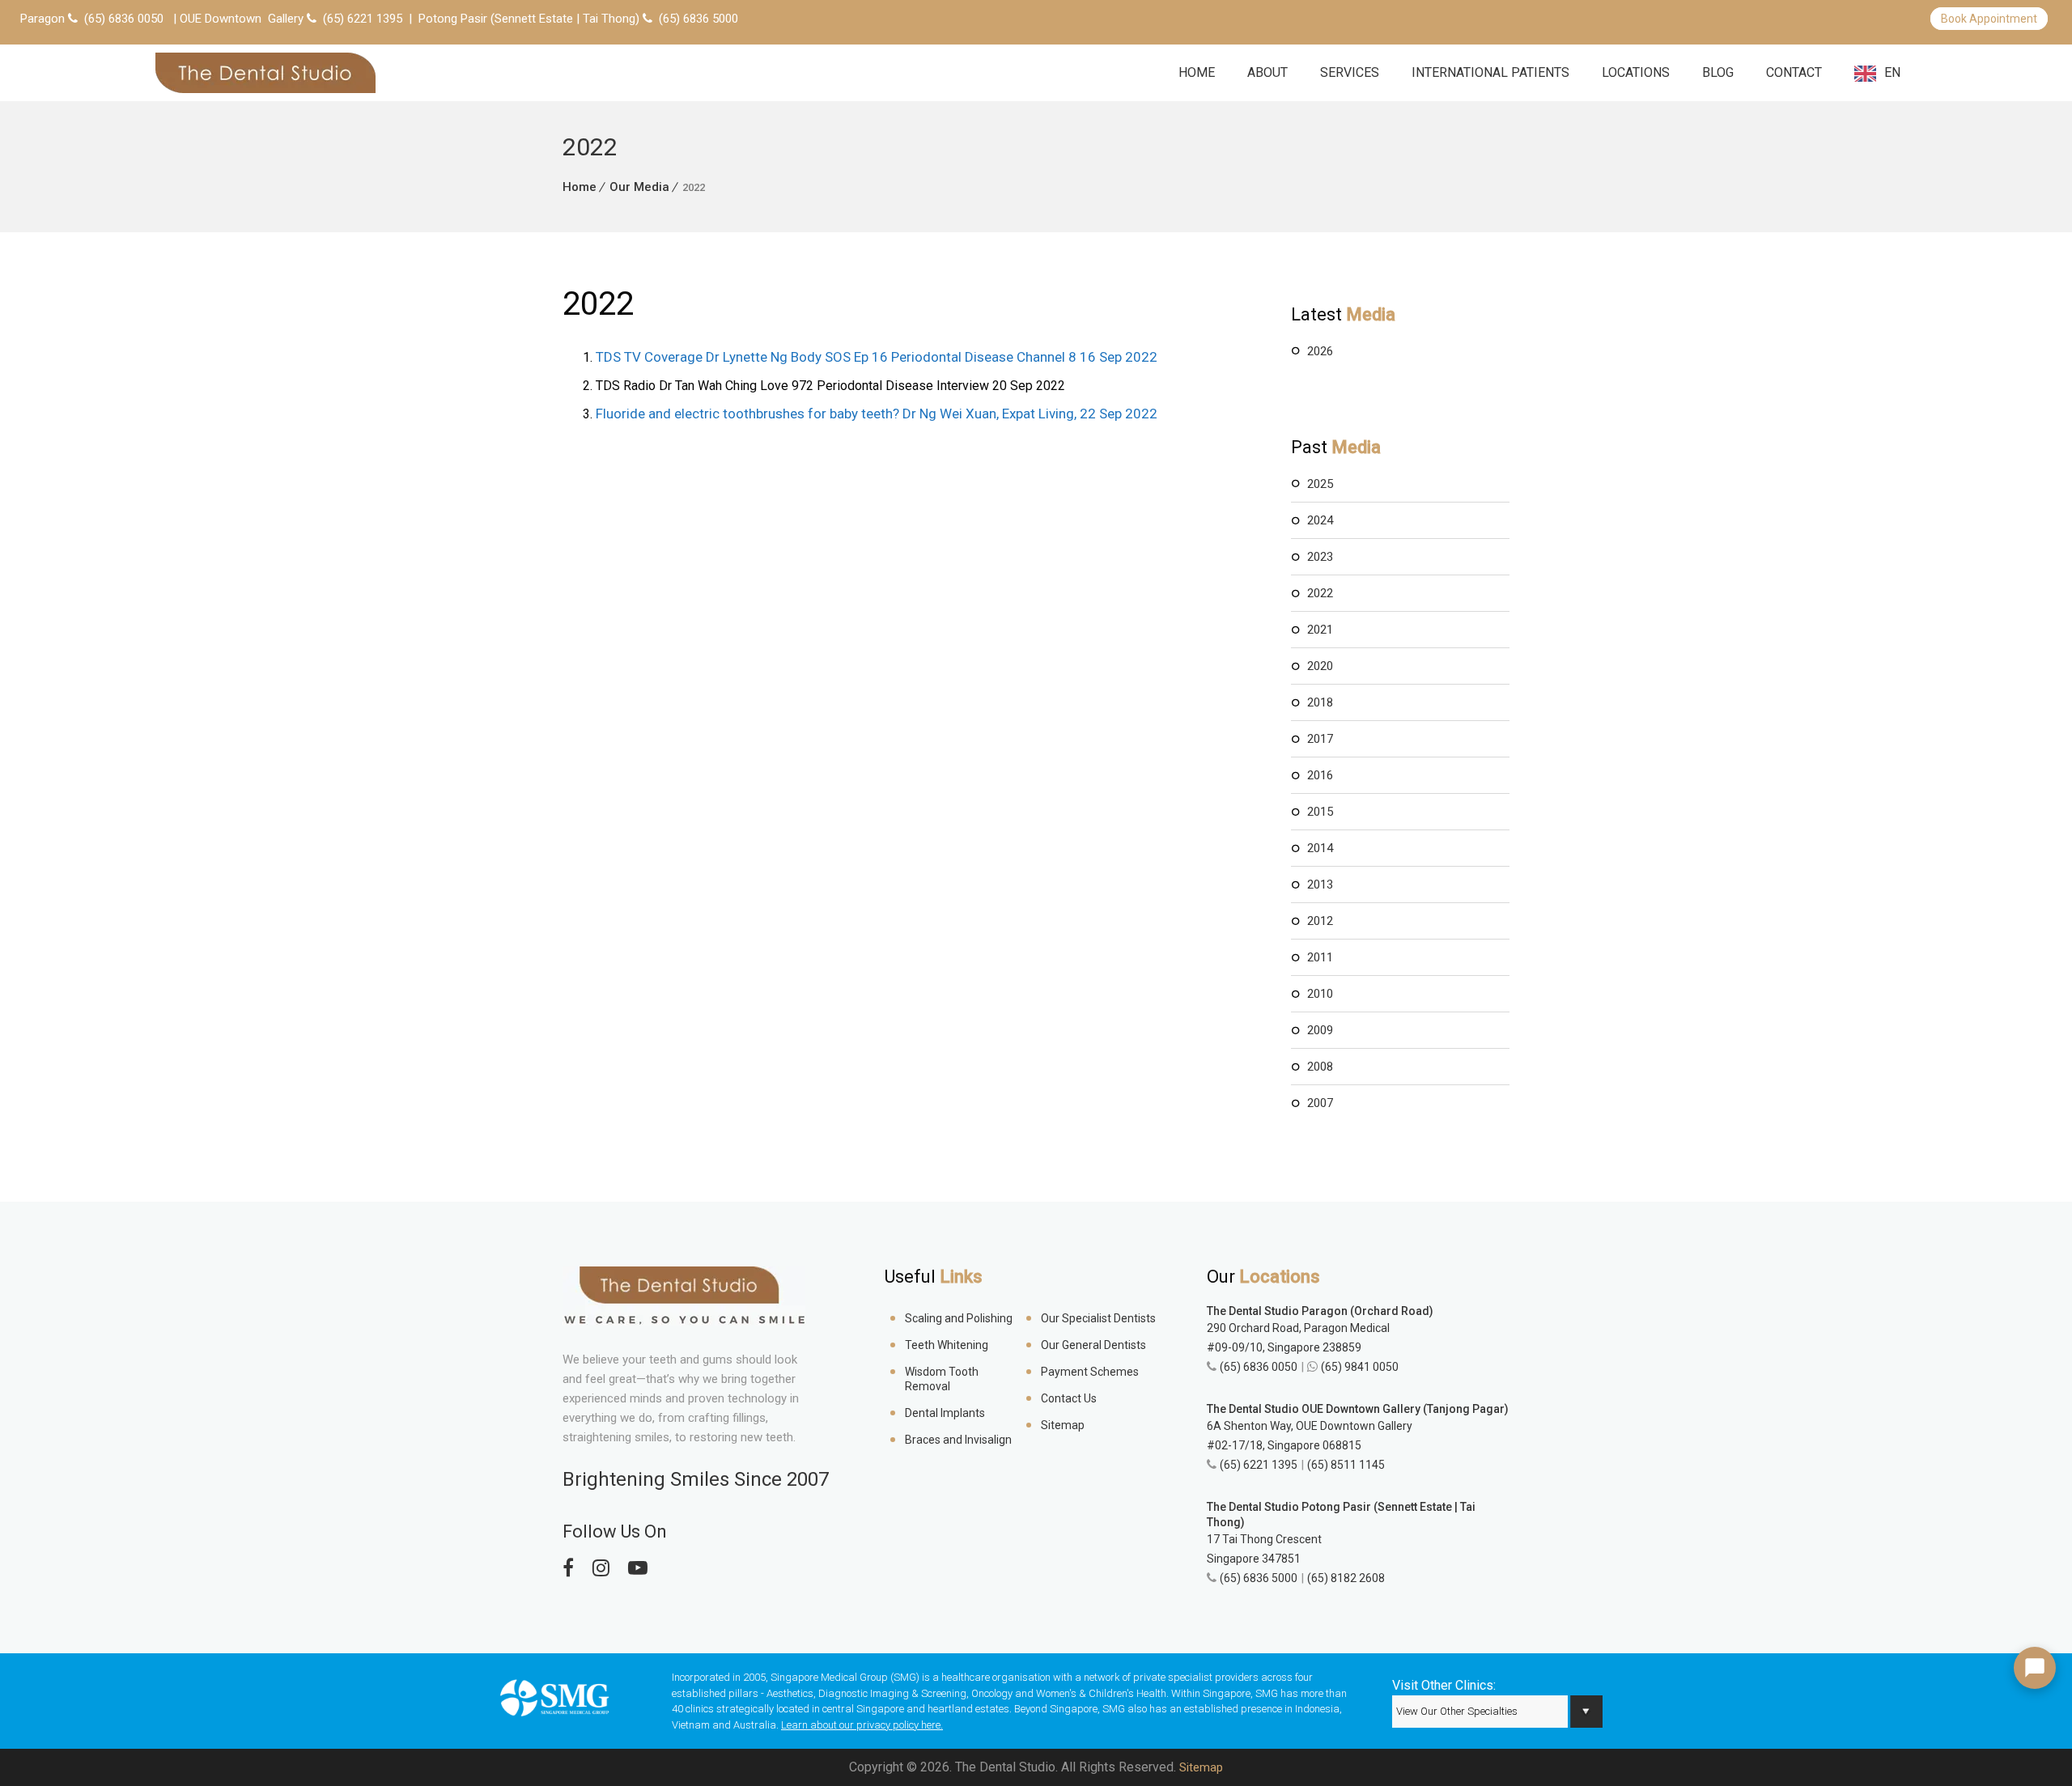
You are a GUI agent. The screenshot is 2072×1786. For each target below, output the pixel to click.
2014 (1320, 848)
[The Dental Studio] (265, 73)
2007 (1320, 1103)
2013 (1320, 885)
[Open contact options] (2035, 1668)
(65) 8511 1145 (1346, 1465)
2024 (1320, 520)
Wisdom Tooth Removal (942, 1379)
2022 (1320, 593)
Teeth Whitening (947, 1345)
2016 (1320, 775)
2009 (1320, 1030)
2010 (1320, 994)
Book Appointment (1989, 19)
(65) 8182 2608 (1346, 1578)
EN (1892, 72)
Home (1197, 72)
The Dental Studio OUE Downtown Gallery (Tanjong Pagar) (1358, 1409)
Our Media (639, 187)
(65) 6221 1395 (363, 19)
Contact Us (1069, 1398)
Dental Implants (945, 1413)
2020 (1320, 666)
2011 (1320, 957)
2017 (1320, 739)
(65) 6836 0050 (124, 19)
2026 (1320, 351)
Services (1350, 72)
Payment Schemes (1090, 1372)
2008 (1320, 1067)
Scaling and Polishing (959, 1318)
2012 (1320, 921)
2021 (1320, 630)
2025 (1320, 484)
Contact (1794, 72)
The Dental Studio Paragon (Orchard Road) (1320, 1311)
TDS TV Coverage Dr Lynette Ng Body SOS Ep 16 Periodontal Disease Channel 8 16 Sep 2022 (877, 357)
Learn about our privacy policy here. (862, 1725)
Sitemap (1063, 1425)
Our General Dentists (1093, 1345)
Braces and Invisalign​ (958, 1440)
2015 (1320, 812)
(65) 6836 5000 (698, 19)
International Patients (1490, 72)
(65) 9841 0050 (1360, 1367)
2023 (1320, 557)
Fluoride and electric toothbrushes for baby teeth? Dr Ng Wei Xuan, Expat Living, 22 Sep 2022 (877, 414)
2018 (1320, 702)
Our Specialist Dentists (1098, 1318)
